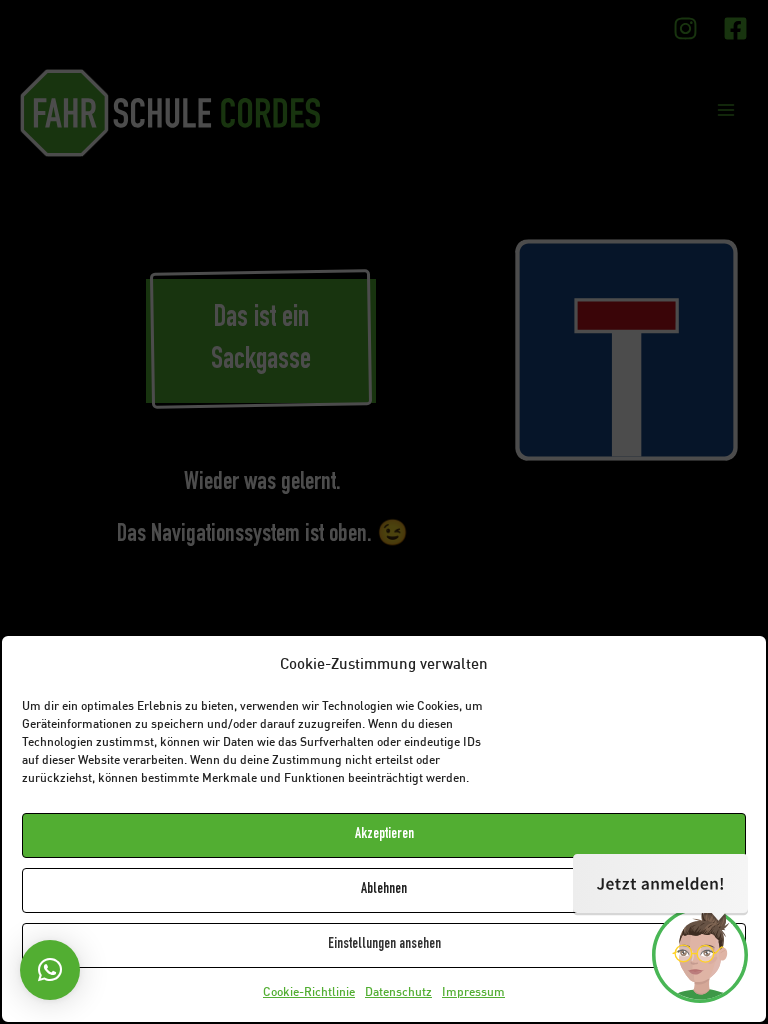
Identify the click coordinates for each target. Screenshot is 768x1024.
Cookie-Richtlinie (309, 993)
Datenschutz (398, 993)
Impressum (473, 993)
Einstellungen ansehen (384, 944)
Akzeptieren (384, 834)
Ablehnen (384, 889)
